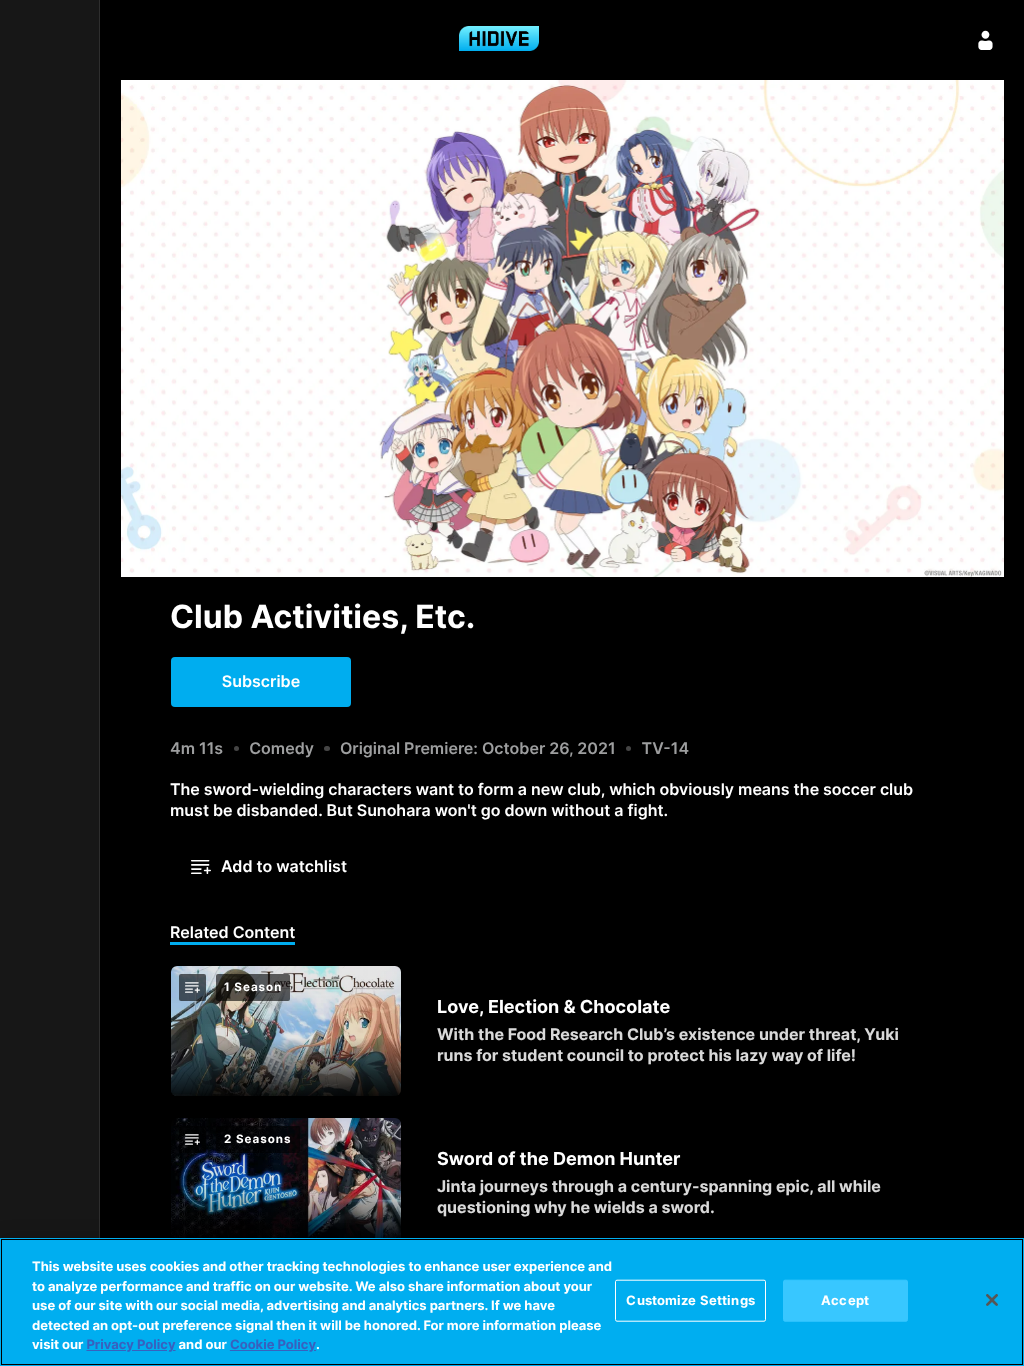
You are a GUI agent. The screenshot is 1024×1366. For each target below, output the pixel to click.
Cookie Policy (273, 1345)
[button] (261, 682)
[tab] (232, 934)
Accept (845, 1300)
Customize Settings (690, 1300)
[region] (512, 1302)
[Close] (992, 1300)
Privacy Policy (130, 1345)
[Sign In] (986, 40)
